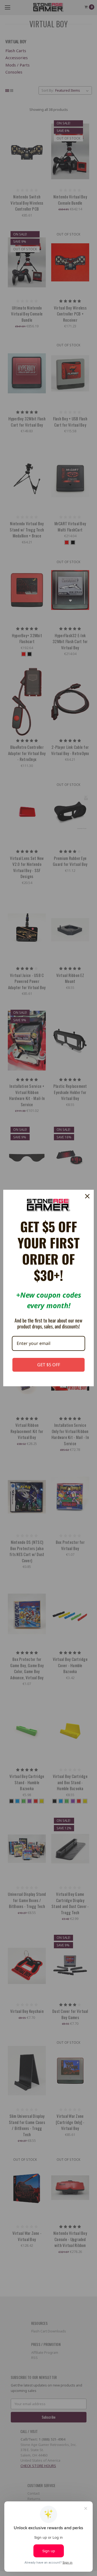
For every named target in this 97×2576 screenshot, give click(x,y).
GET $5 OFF (49, 1365)
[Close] (87, 1196)
